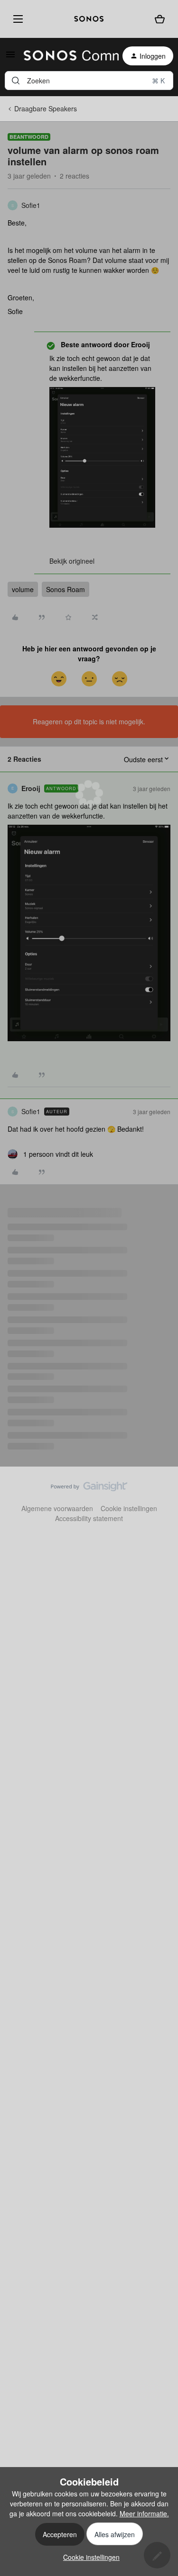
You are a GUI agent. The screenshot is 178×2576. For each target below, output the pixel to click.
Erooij (31, 788)
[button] (10, 57)
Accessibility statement (89, 1518)
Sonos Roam (66, 589)
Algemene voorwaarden (57, 1508)
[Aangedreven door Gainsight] (89, 1489)
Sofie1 (31, 205)
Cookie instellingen (129, 1508)
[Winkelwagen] (160, 19)
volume (23, 589)
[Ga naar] (16, 81)
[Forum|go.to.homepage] (66, 56)
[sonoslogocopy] (89, 19)
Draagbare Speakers (46, 108)
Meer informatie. (144, 2513)
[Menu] (16, 19)
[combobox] (89, 81)
